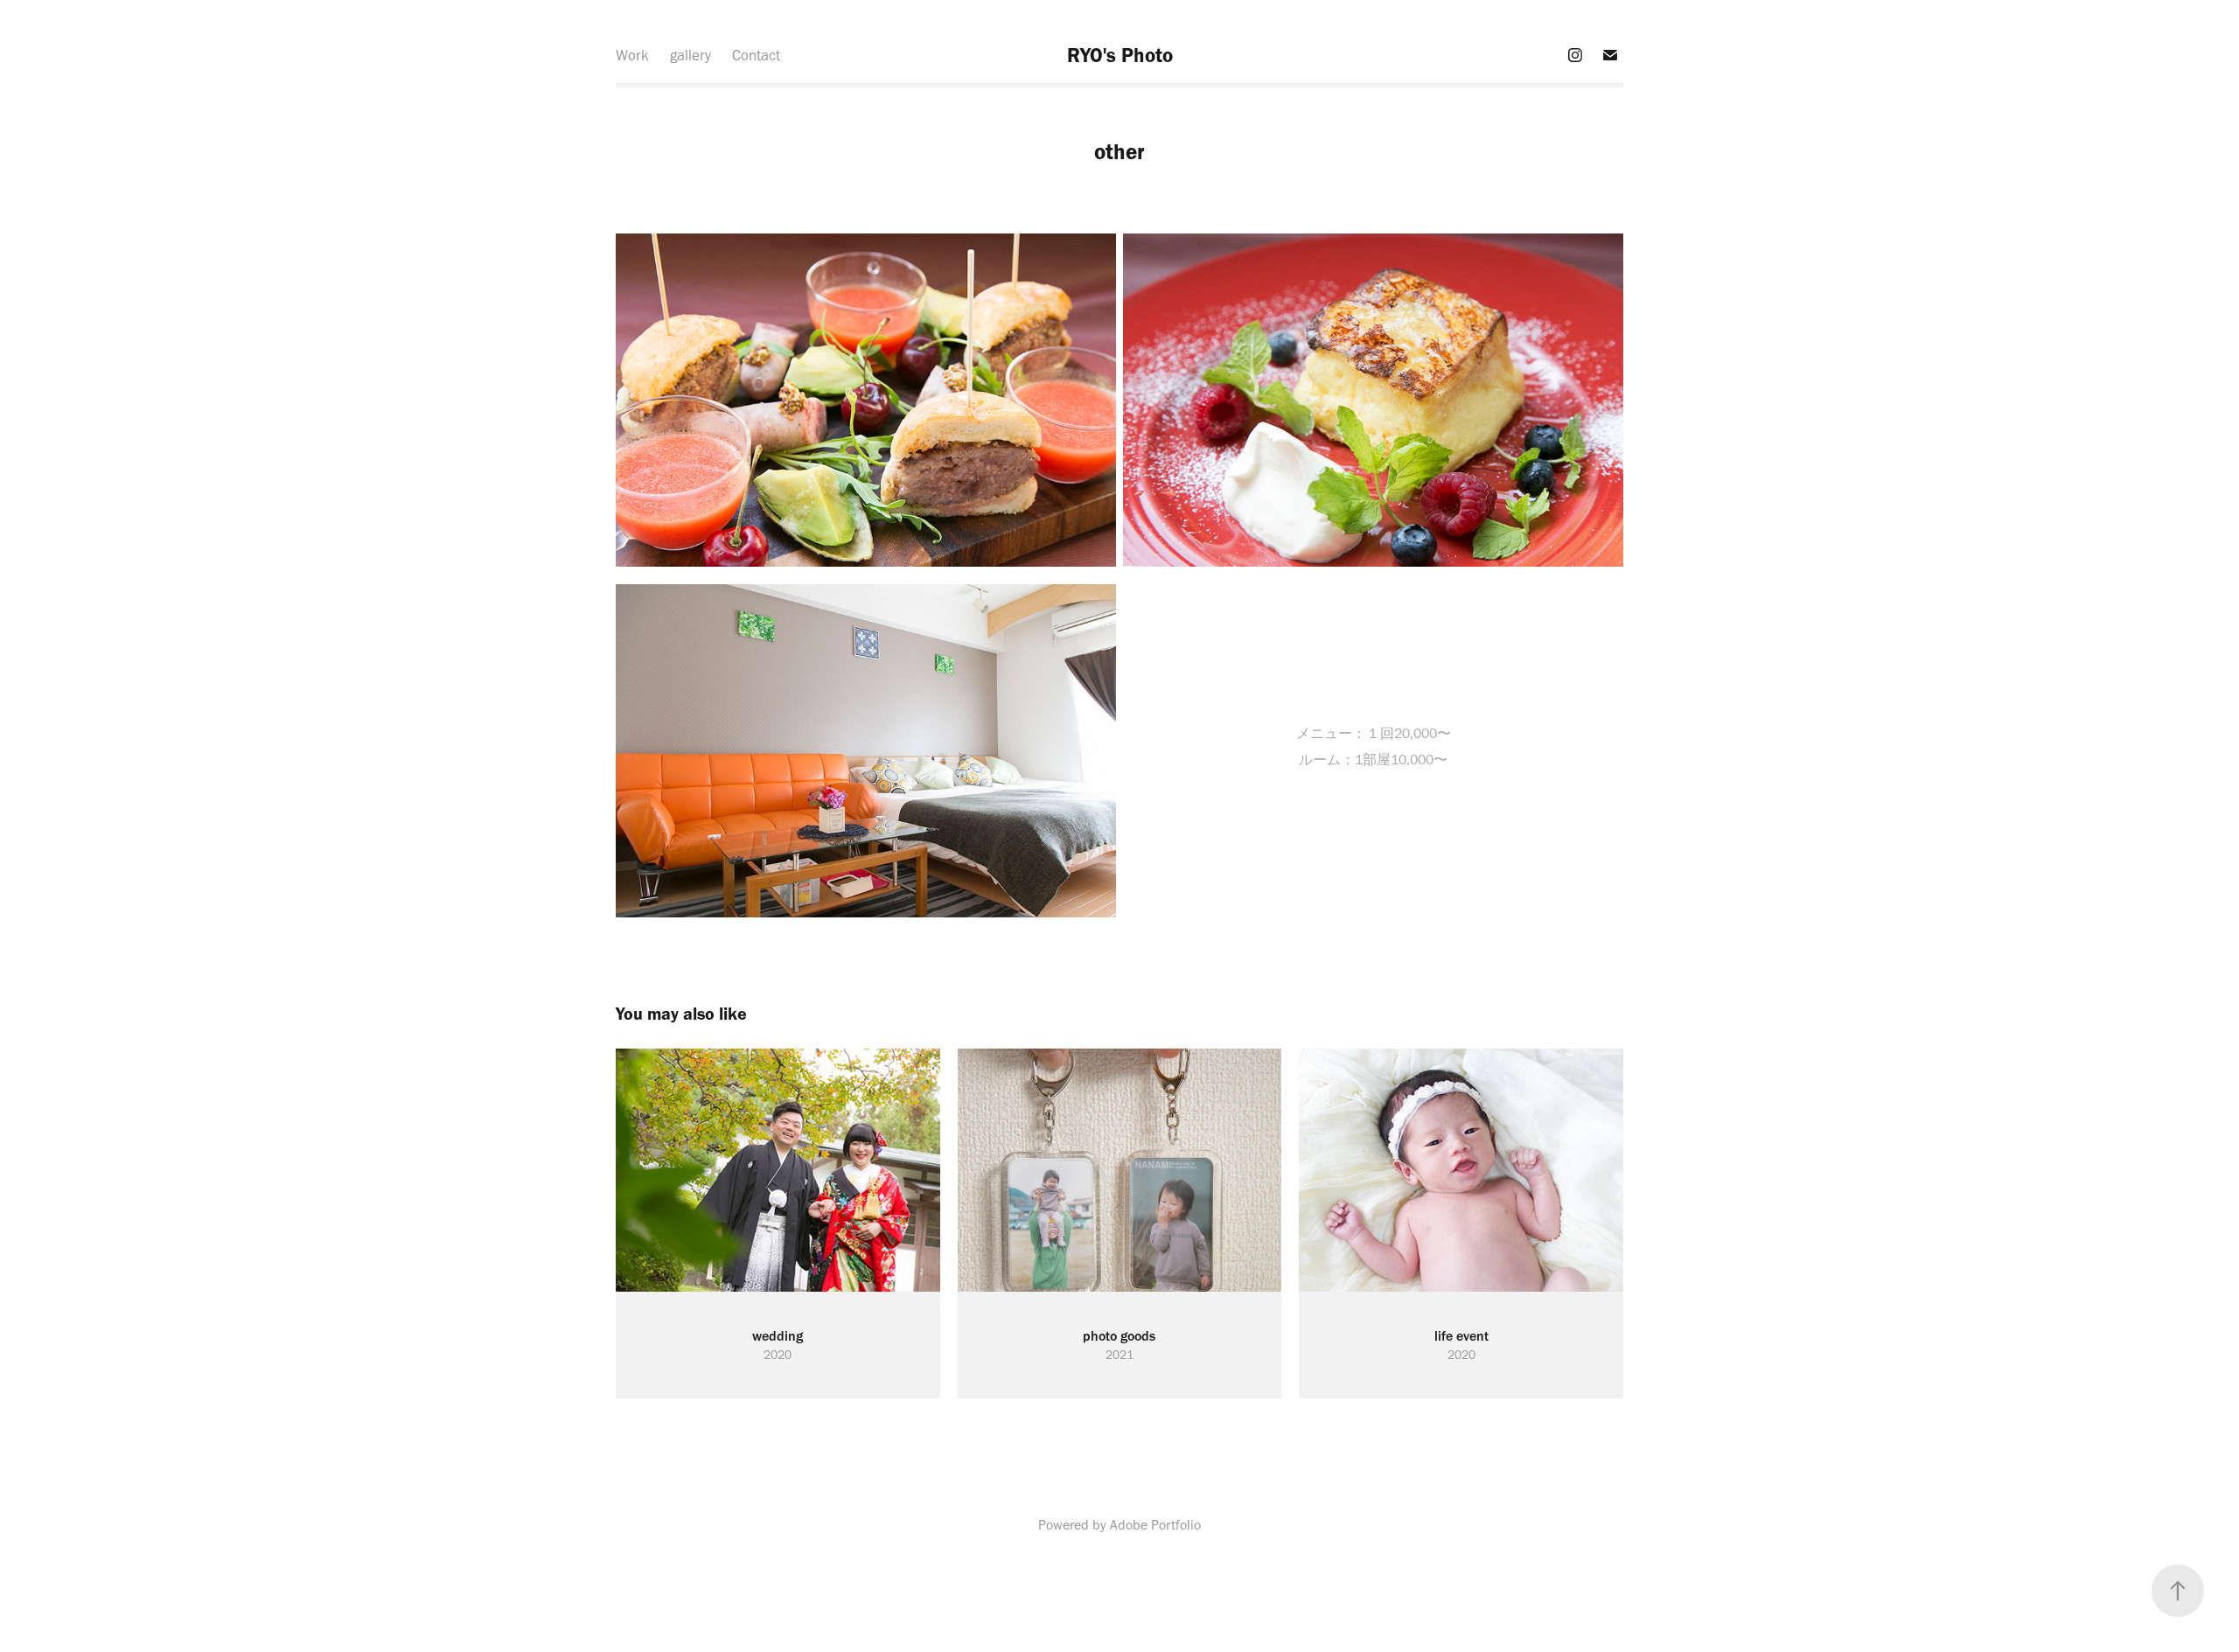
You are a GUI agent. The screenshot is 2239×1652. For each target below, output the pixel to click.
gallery (691, 55)
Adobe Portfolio (1155, 1525)
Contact (756, 55)
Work (632, 55)
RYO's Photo (1120, 55)
